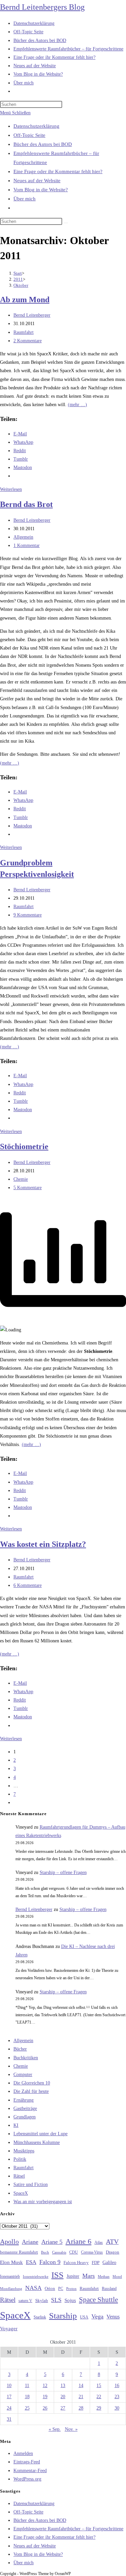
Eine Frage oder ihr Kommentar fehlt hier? (58, 171)
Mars (89, 2276)
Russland (109, 2289)
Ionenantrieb (10, 2276)
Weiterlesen (11, 489)
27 (63, 2408)
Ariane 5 (52, 2242)
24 (9, 2408)
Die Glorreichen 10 (32, 2083)
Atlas (99, 2243)
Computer (23, 2075)
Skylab (42, 2301)
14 (81, 2386)
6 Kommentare (28, 1585)
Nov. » (71, 2429)
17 (9, 2397)
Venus (113, 2317)
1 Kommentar (27, 545)
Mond (117, 2276)
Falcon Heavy (76, 2262)
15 (99, 2386)
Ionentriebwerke (36, 2276)
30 (117, 2408)
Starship (63, 2316)
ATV (112, 2241)
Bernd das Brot (26, 504)
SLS (56, 2300)
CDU (74, 2252)
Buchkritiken (26, 2058)
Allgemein (23, 537)
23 (117, 2397)
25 (27, 2408)
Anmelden (23, 2453)
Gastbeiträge (25, 2109)
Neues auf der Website (37, 181)
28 (81, 2408)
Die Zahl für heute (31, 2091)
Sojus (70, 2300)
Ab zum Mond (25, 300)
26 (45, 2408)
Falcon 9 (50, 2262)
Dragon (113, 2252)
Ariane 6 (78, 2241)
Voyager (9, 2329)
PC (61, 2289)
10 (9, 2386)
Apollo (9, 2241)
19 (45, 2397)
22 (99, 2397)
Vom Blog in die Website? (41, 190)
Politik (20, 2159)
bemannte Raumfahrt (19, 2252)
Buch (45, 2252)
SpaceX (21, 2193)
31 (9, 2419)
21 (81, 2397)
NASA (33, 2288)
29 (99, 2408)
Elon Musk (11, 2262)
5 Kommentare (28, 1188)
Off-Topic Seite (29, 135)
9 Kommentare (28, 915)
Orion (50, 2289)
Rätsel (19, 2176)
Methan (104, 2276)
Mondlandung (11, 2289)
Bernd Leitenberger (32, 315)
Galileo (109, 2262)
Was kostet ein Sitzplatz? (43, 1544)
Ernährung (24, 2100)
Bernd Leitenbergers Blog (42, 7)
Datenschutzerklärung (36, 126)
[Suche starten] (66, 223)
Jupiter (73, 2276)
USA (84, 2317)
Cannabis (59, 2252)
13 (63, 2386)
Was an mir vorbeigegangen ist (43, 2202)
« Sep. (55, 2429)
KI (16, 2125)
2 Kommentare (28, 341)
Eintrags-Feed (27, 2462)
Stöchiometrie (24, 1146)
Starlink (40, 2317)
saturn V (25, 2301)
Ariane (30, 2242)
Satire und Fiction (31, 2184)
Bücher (20, 2049)
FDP (96, 2262)
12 (45, 2386)
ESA (31, 2262)
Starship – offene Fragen (63, 1872)
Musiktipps (24, 2151)
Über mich (25, 199)
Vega (97, 2316)
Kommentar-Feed (30, 2471)
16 (117, 2386)
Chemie (21, 1179)
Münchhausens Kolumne (37, 2142)
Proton (71, 2289)
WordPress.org (27, 2479)
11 (27, 2386)
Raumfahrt (24, 332)
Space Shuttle (98, 2300)
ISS (57, 2275)
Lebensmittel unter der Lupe (40, 2134)
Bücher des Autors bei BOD (43, 144)
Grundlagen (25, 2117)
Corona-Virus (92, 2252)
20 (63, 2397)
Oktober (21, 285)
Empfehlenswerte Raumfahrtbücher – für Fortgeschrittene (68, 2529)
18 (27, 2397)
